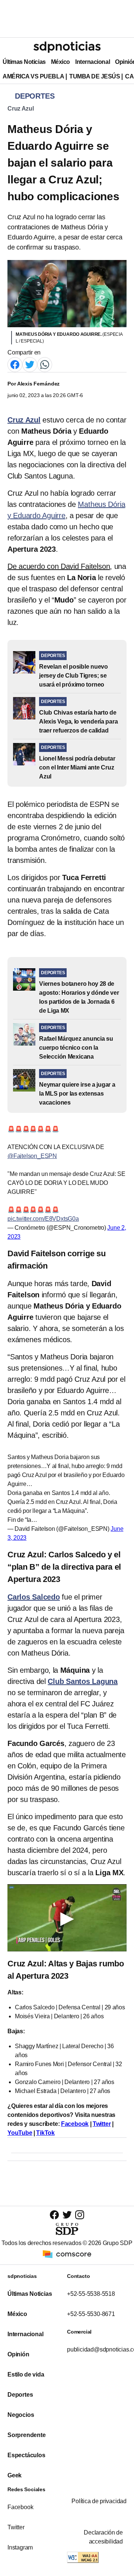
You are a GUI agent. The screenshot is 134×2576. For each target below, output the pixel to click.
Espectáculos (26, 2455)
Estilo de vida (26, 2374)
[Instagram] (80, 2215)
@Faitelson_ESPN (32, 1156)
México (60, 62)
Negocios (21, 2415)
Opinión (18, 2354)
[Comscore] (67, 2254)
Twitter (102, 2124)
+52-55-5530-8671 (91, 2314)
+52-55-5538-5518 (91, 2294)
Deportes (20, 2395)
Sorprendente (27, 2435)
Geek (15, 2475)
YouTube (20, 2133)
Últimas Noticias (24, 62)
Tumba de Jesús (95, 76)
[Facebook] (15, 364)
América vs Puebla (33, 76)
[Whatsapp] (45, 364)
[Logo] (67, 47)
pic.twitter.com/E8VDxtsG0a (43, 1219)
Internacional (92, 62)
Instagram (20, 2547)
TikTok (45, 2133)
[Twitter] (30, 364)
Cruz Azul (21, 109)
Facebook (75, 2124)
